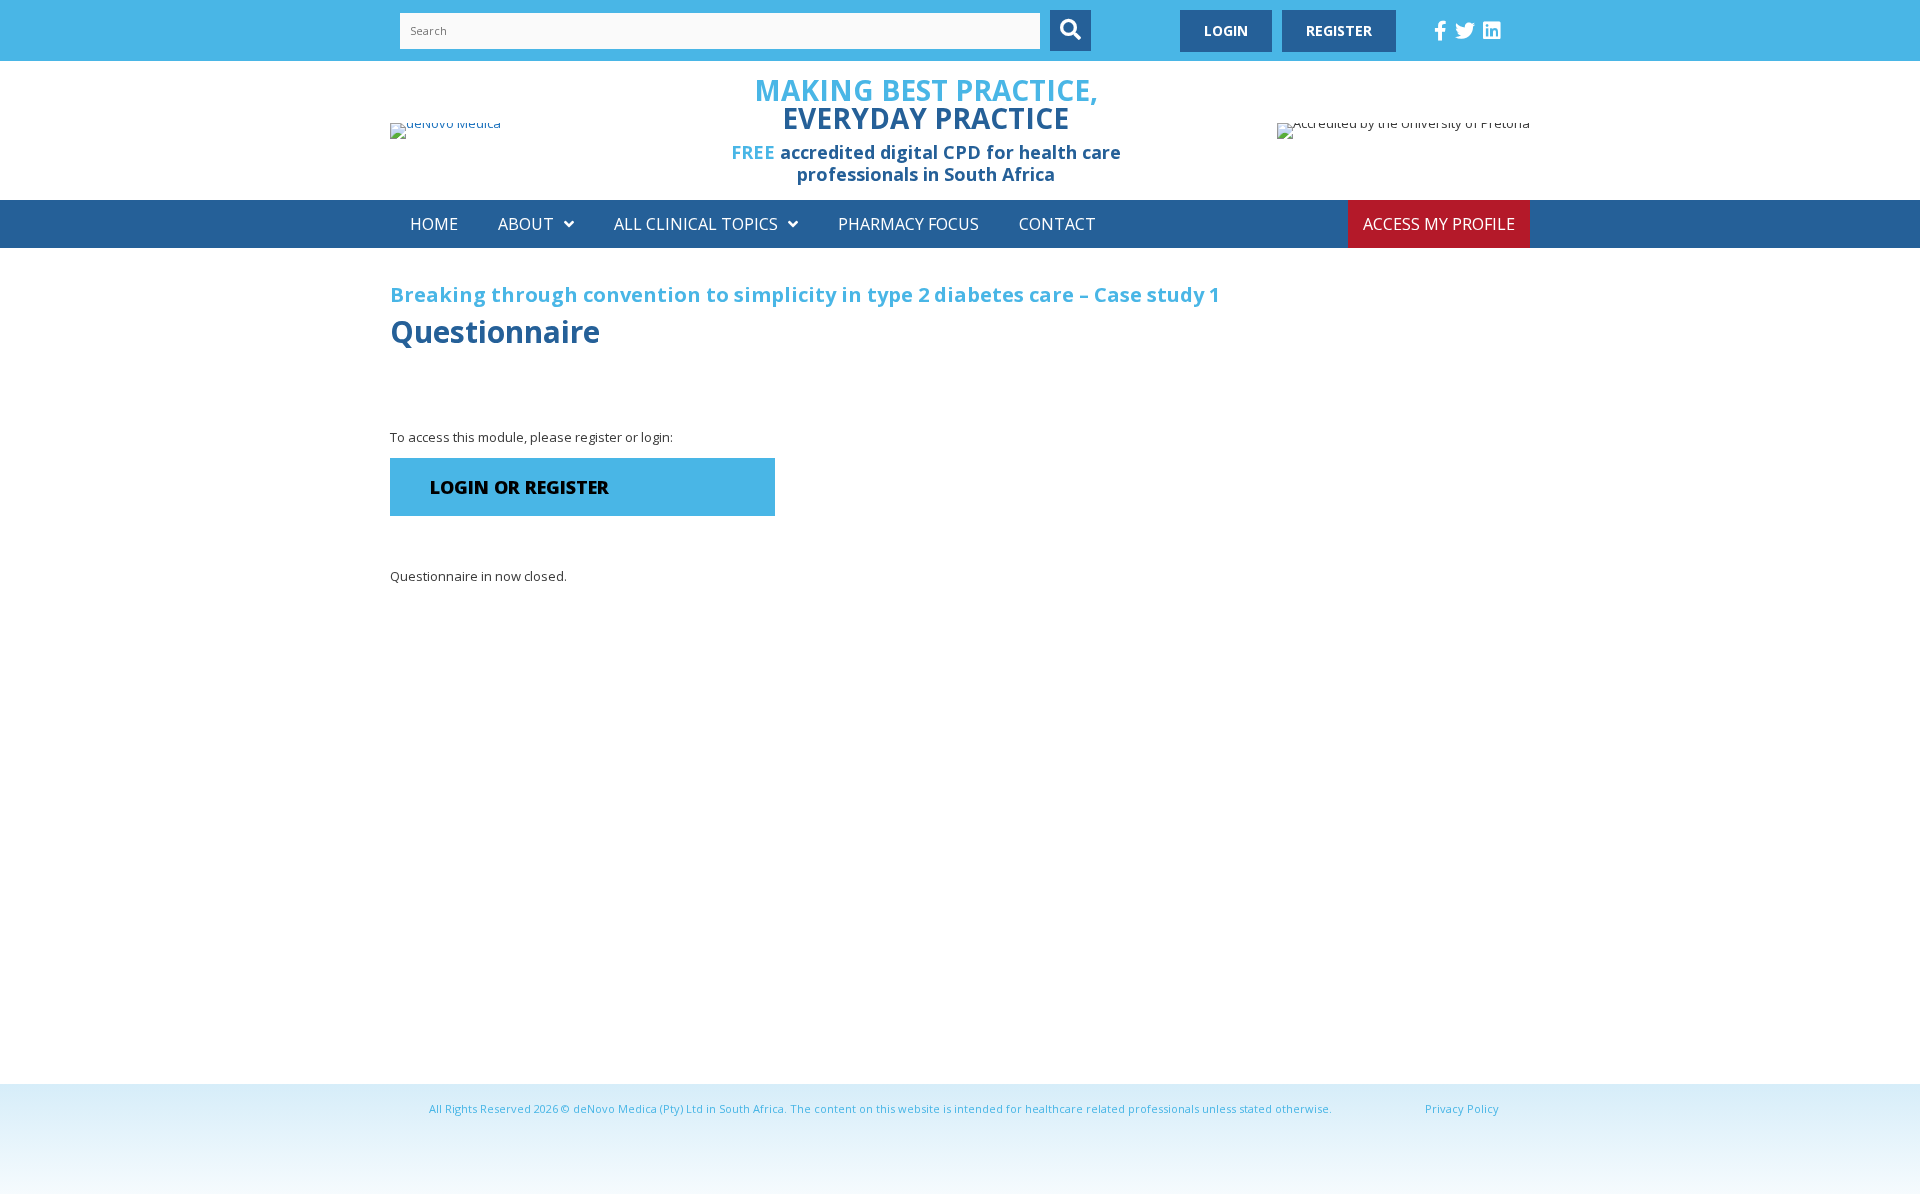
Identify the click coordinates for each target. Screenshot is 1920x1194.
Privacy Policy (1462, 1108)
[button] (1070, 30)
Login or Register (519, 487)
